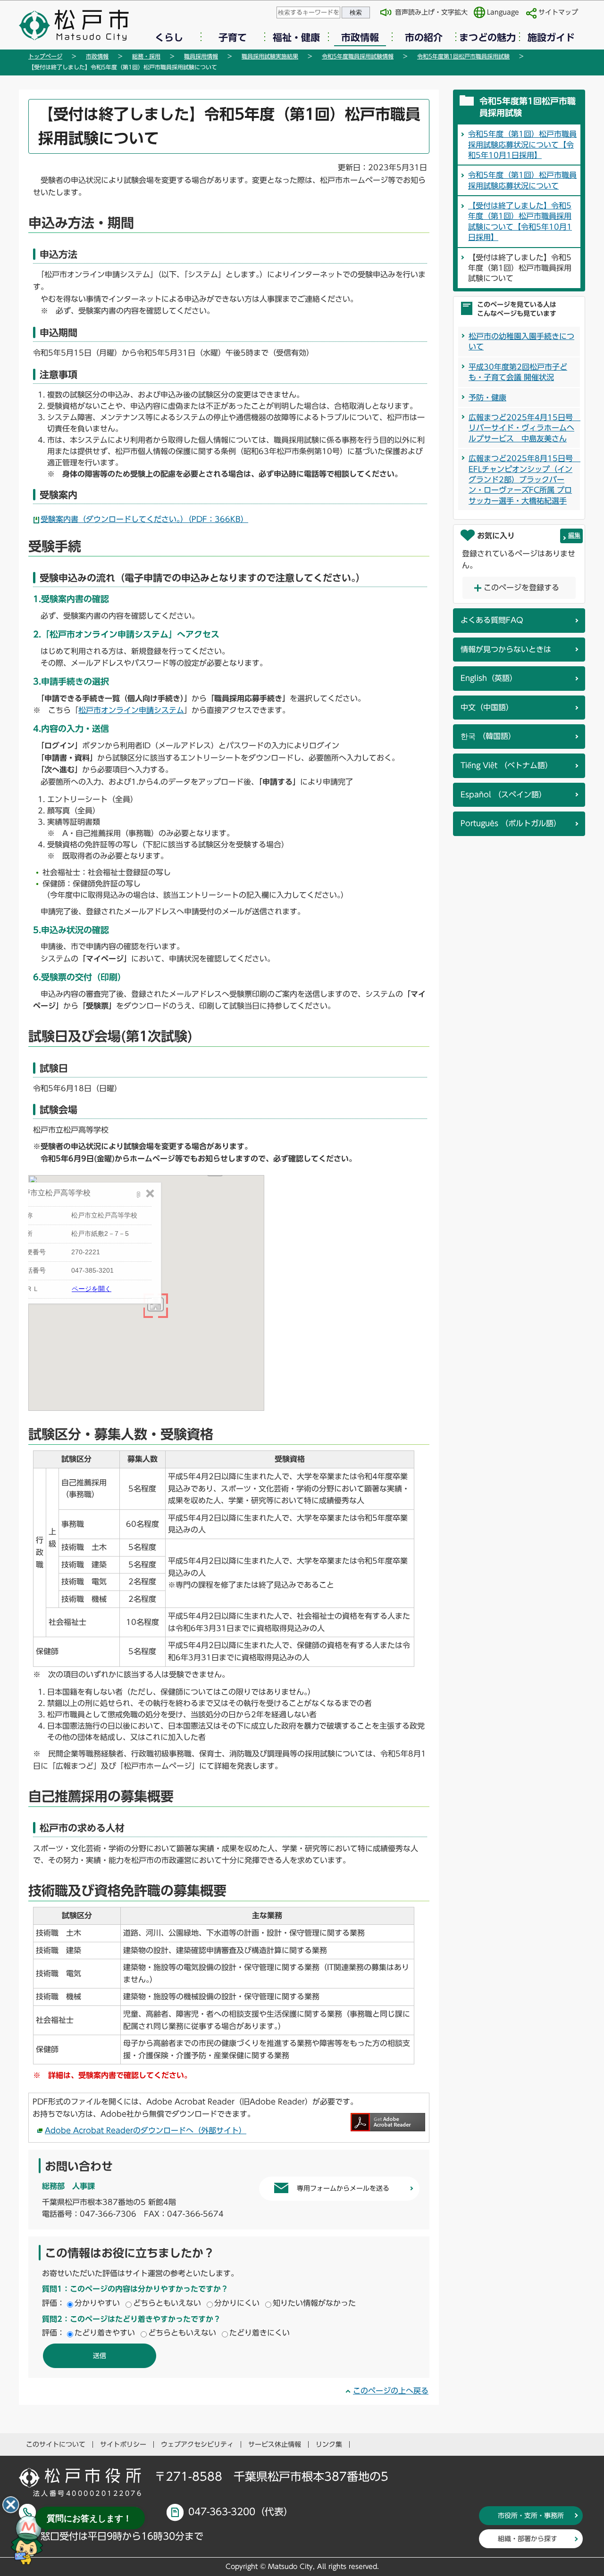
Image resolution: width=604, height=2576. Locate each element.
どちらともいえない (167, 2303)
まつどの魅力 (487, 37)
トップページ (45, 56)
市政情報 (360, 37)
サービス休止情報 (275, 2444)
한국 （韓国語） (488, 736)
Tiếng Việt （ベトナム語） (507, 765)
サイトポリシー (123, 2444)
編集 (574, 535)
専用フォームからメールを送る (343, 2188)
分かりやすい (97, 2303)
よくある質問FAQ (492, 620)
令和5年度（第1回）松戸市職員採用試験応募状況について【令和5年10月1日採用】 (522, 145)
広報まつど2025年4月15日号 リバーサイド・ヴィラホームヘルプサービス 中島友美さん (524, 428)
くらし (169, 37)
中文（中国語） (487, 707)
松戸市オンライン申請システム (131, 710)
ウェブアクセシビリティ (197, 2444)
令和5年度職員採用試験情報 (358, 56)
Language (503, 12)
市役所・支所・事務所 (531, 2516)
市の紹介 (424, 37)
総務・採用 (146, 56)
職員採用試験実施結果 (270, 56)
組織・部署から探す (528, 2539)
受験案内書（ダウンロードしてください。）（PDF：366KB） (144, 519)
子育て (233, 37)
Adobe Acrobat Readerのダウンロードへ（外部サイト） (146, 2130)
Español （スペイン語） (503, 795)
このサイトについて (56, 2444)
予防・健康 (487, 398)
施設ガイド (551, 37)
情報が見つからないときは (506, 649)
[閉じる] (11, 2505)
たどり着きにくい (260, 2333)
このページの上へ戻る (391, 2391)
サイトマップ (558, 12)
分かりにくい (237, 2303)
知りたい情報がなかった (314, 2303)
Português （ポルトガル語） (511, 823)
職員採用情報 (201, 56)
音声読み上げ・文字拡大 (431, 12)
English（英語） (489, 678)
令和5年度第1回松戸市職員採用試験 (463, 56)
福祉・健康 (296, 37)
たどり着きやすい (105, 2333)
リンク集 (329, 2444)
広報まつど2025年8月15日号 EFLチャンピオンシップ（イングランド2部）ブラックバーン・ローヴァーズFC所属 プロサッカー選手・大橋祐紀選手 (524, 480)
